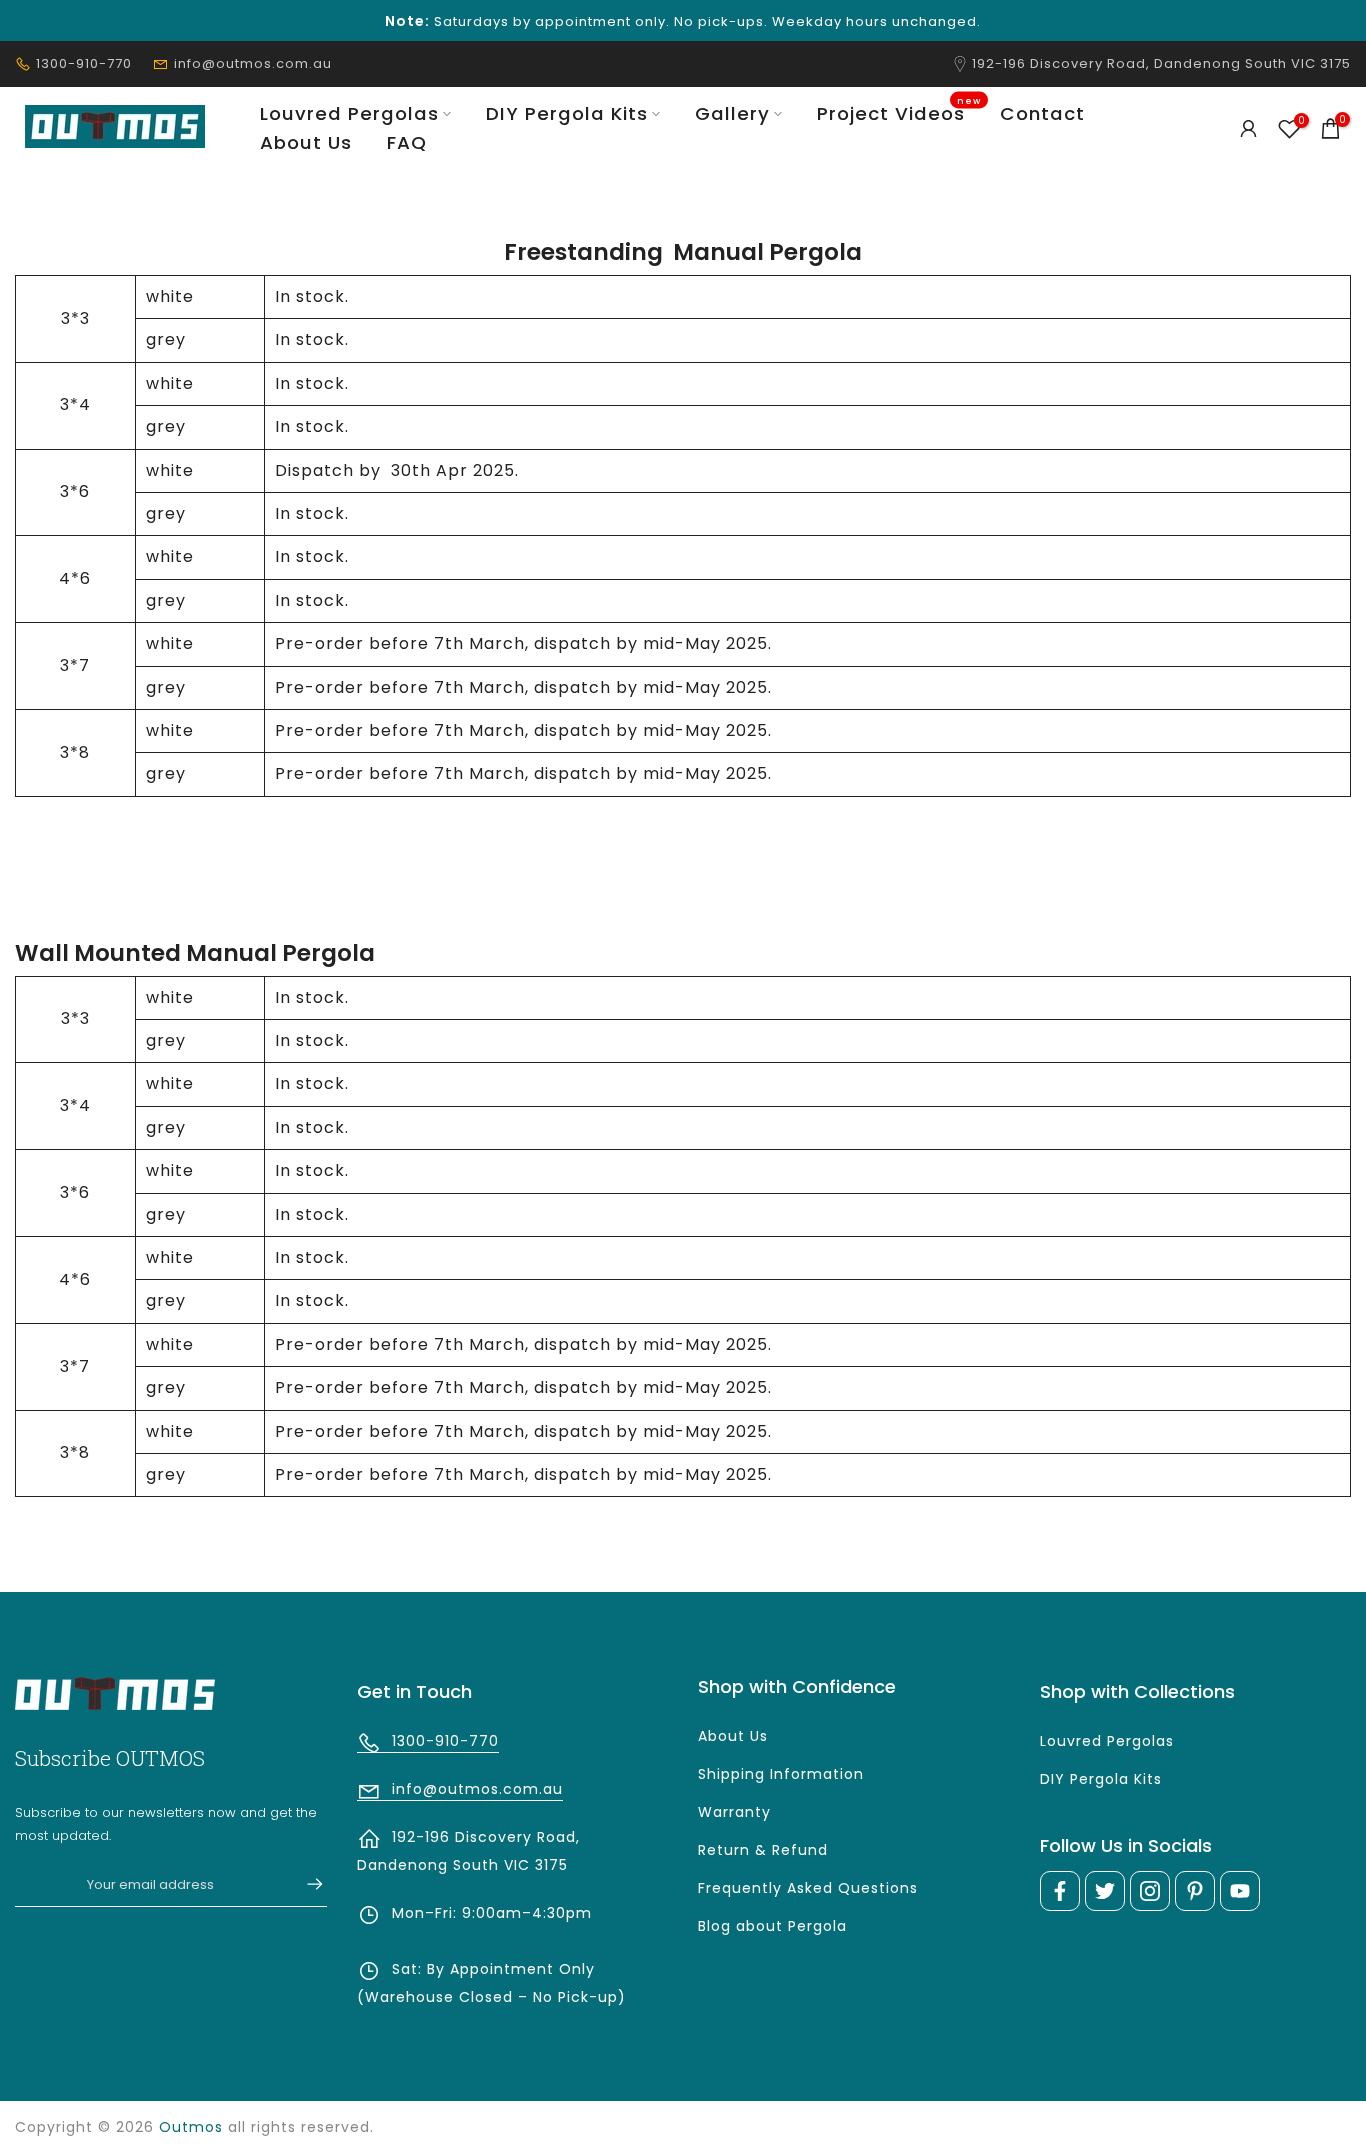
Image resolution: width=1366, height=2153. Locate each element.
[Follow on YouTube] (1240, 1891)
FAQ (407, 142)
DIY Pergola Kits (567, 113)
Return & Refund (763, 1850)
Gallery (732, 113)
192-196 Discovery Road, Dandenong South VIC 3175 (1161, 63)
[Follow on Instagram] (1150, 1891)
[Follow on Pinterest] (1195, 1891)
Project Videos (899, 113)
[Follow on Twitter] (1105, 1891)
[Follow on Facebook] (1060, 1891)
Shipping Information (781, 1774)
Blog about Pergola (772, 1926)
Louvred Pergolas (349, 113)
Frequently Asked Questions (808, 1888)
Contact (1042, 113)
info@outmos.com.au (253, 63)
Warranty (734, 1812)
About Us (306, 142)
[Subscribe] (305, 1884)
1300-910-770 (84, 63)
